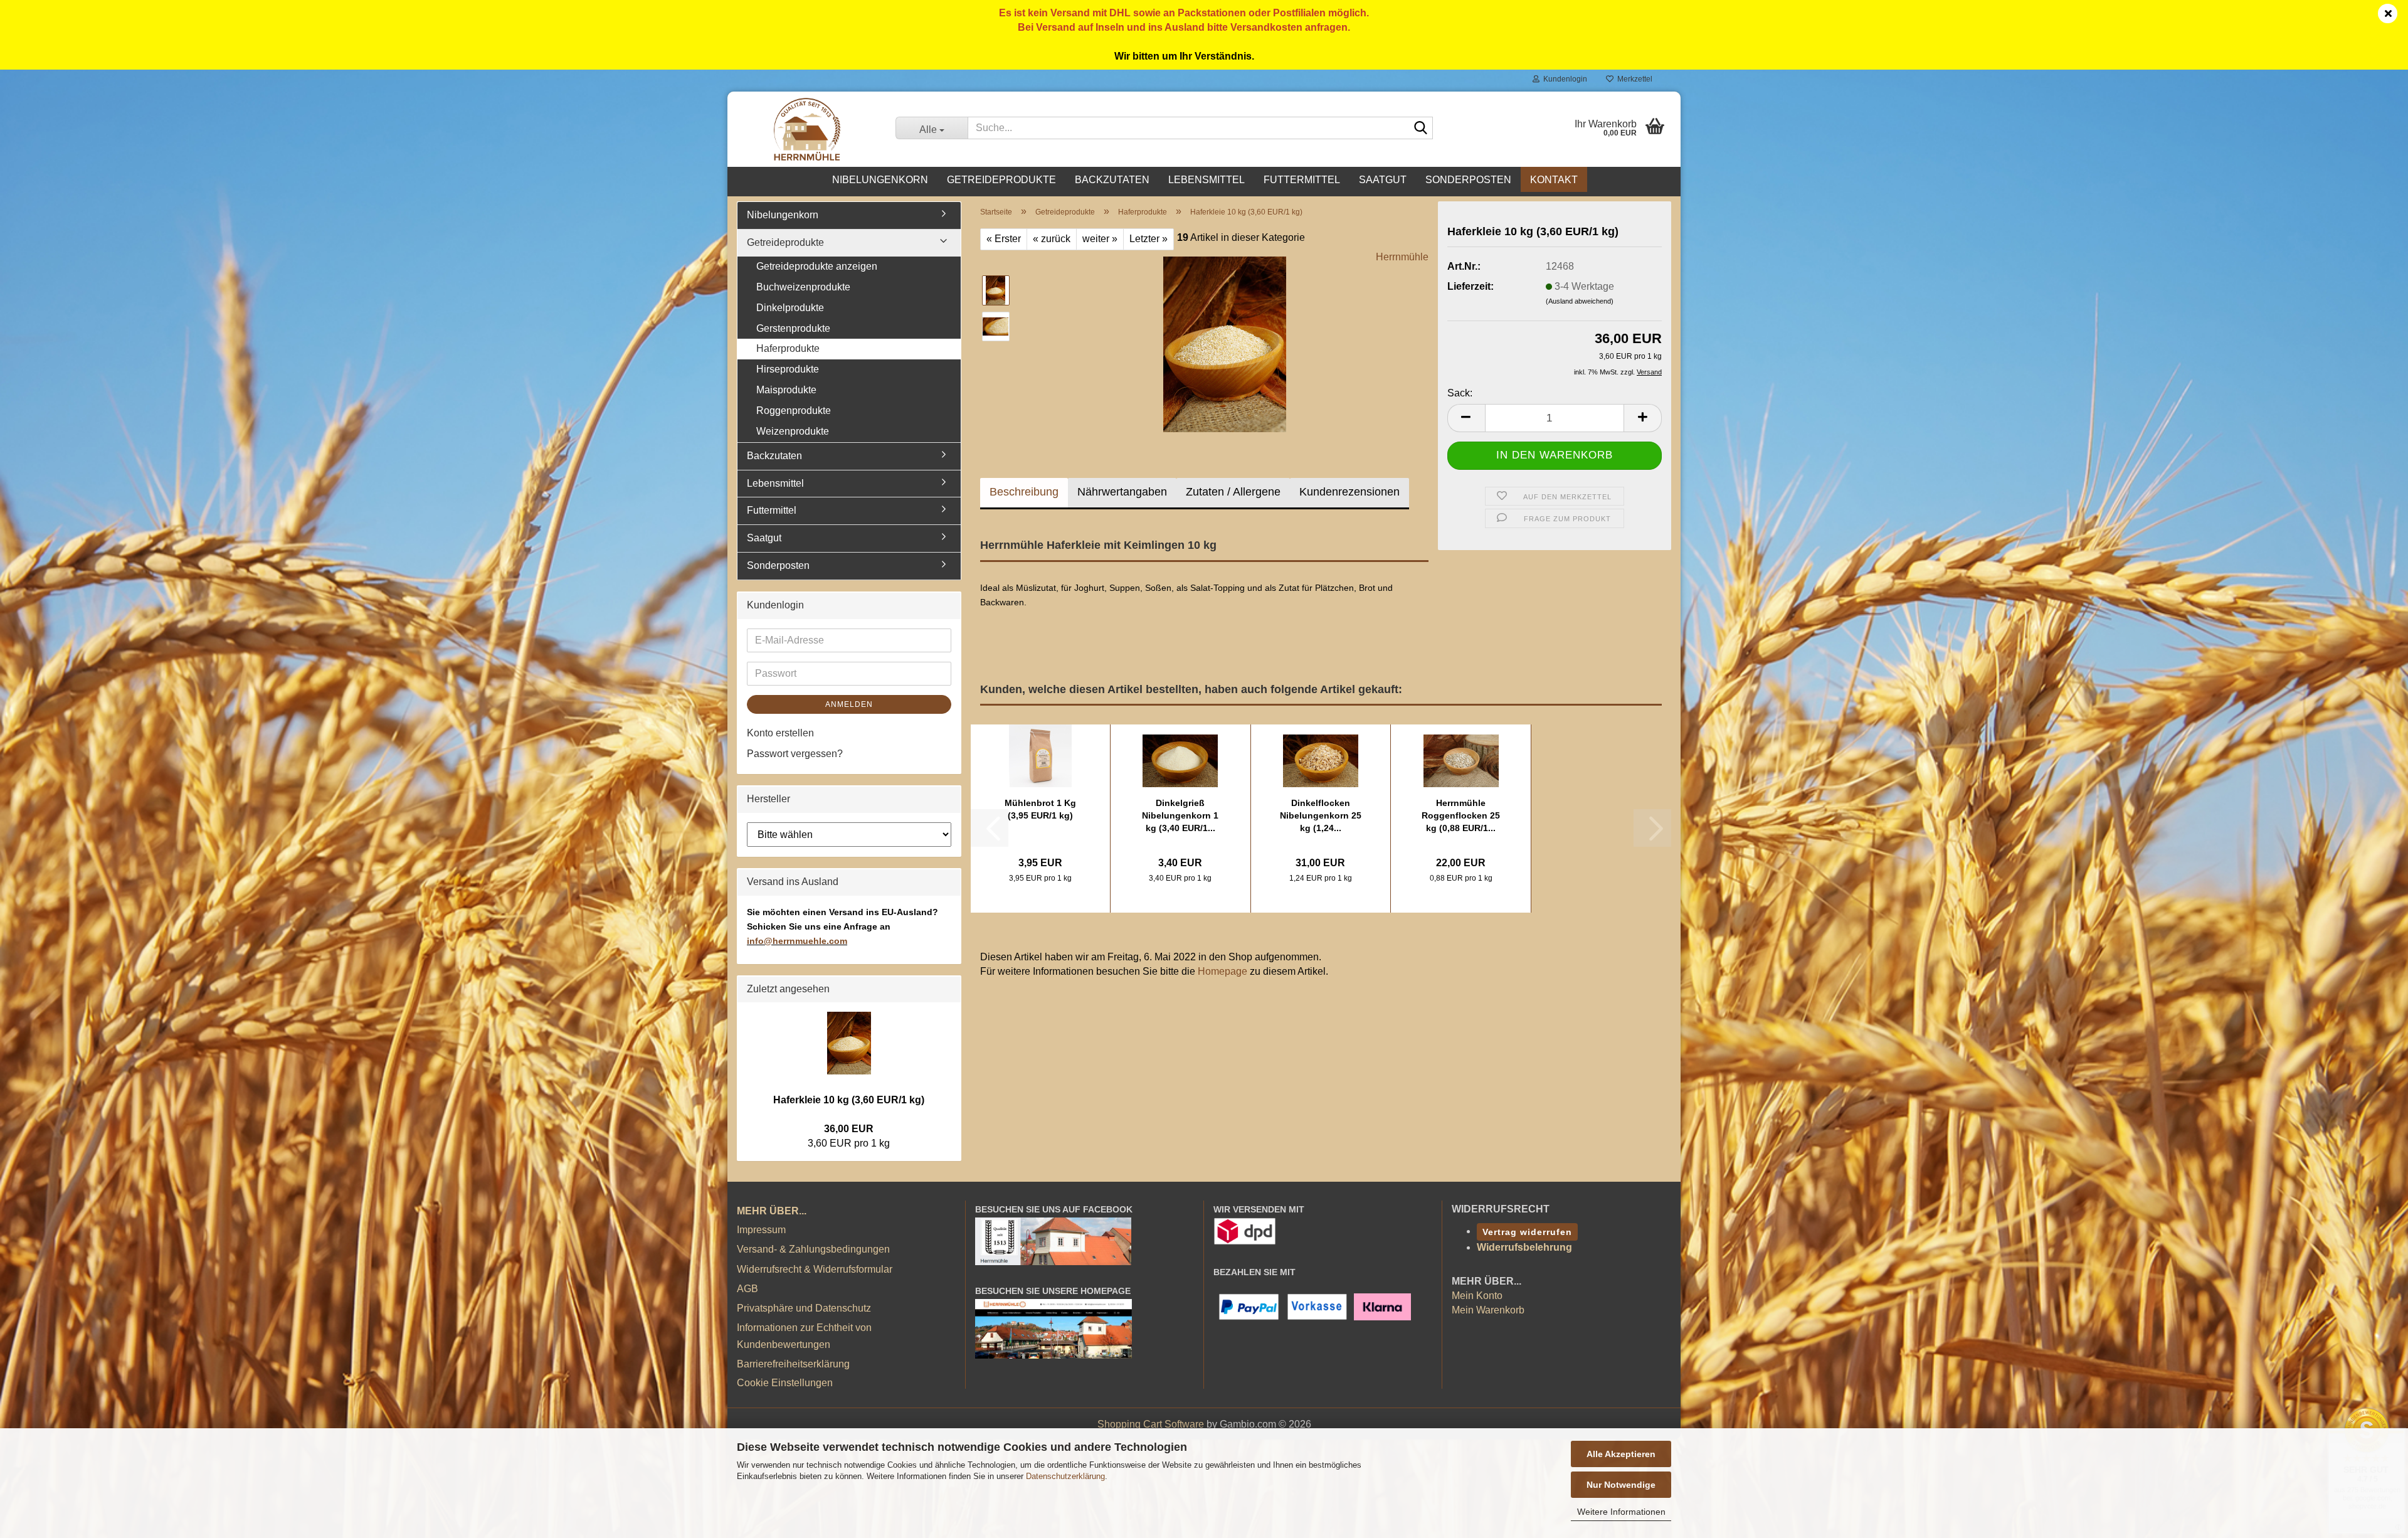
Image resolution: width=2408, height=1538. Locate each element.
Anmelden (849, 704)
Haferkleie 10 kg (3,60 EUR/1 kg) (849, 1100)
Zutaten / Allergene (1233, 492)
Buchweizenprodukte (803, 287)
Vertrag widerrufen (1527, 1232)
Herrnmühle (1402, 257)
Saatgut (1383, 180)
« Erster (1004, 239)
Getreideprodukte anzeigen (817, 266)
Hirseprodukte (788, 369)
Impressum (761, 1230)
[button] (1466, 418)
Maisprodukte (786, 390)
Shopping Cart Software (1151, 1424)
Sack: (1460, 393)
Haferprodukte (788, 348)
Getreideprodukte (1001, 180)
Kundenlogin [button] (1563, 79)
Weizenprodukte (793, 431)
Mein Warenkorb (1488, 1310)
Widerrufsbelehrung (1524, 1247)
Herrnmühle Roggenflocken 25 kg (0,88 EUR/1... (1461, 815)
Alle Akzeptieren (1621, 1454)
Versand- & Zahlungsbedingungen (813, 1249)
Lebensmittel (1207, 180)
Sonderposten (1468, 180)
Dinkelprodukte (790, 308)
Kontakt (1554, 180)
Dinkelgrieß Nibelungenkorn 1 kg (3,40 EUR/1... (1180, 815)
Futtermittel (1302, 180)
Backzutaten (1112, 180)
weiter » (1100, 239)
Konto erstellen (780, 733)
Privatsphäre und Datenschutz (804, 1308)
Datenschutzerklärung (1065, 1476)
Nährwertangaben (1122, 492)
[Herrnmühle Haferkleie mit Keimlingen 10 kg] (1225, 343)
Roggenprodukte (794, 411)
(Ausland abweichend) (1580, 301)
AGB (747, 1289)
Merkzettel (1633, 79)
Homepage (1222, 971)
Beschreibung (1024, 492)
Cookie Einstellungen (785, 1383)
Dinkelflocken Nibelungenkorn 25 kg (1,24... (1321, 815)
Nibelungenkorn (880, 180)
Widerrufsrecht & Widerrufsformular (815, 1269)
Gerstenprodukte (793, 328)
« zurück (1052, 239)
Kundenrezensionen (1349, 492)
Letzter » (1149, 239)
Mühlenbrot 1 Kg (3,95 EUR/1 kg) (1040, 809)
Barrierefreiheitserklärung (793, 1364)
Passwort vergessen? (795, 754)
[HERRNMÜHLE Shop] (807, 129)
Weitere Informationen (1621, 1512)
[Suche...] (1421, 129)
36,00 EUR (849, 1129)
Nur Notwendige (1621, 1485)
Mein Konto (1477, 1296)
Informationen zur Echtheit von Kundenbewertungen (804, 1336)
